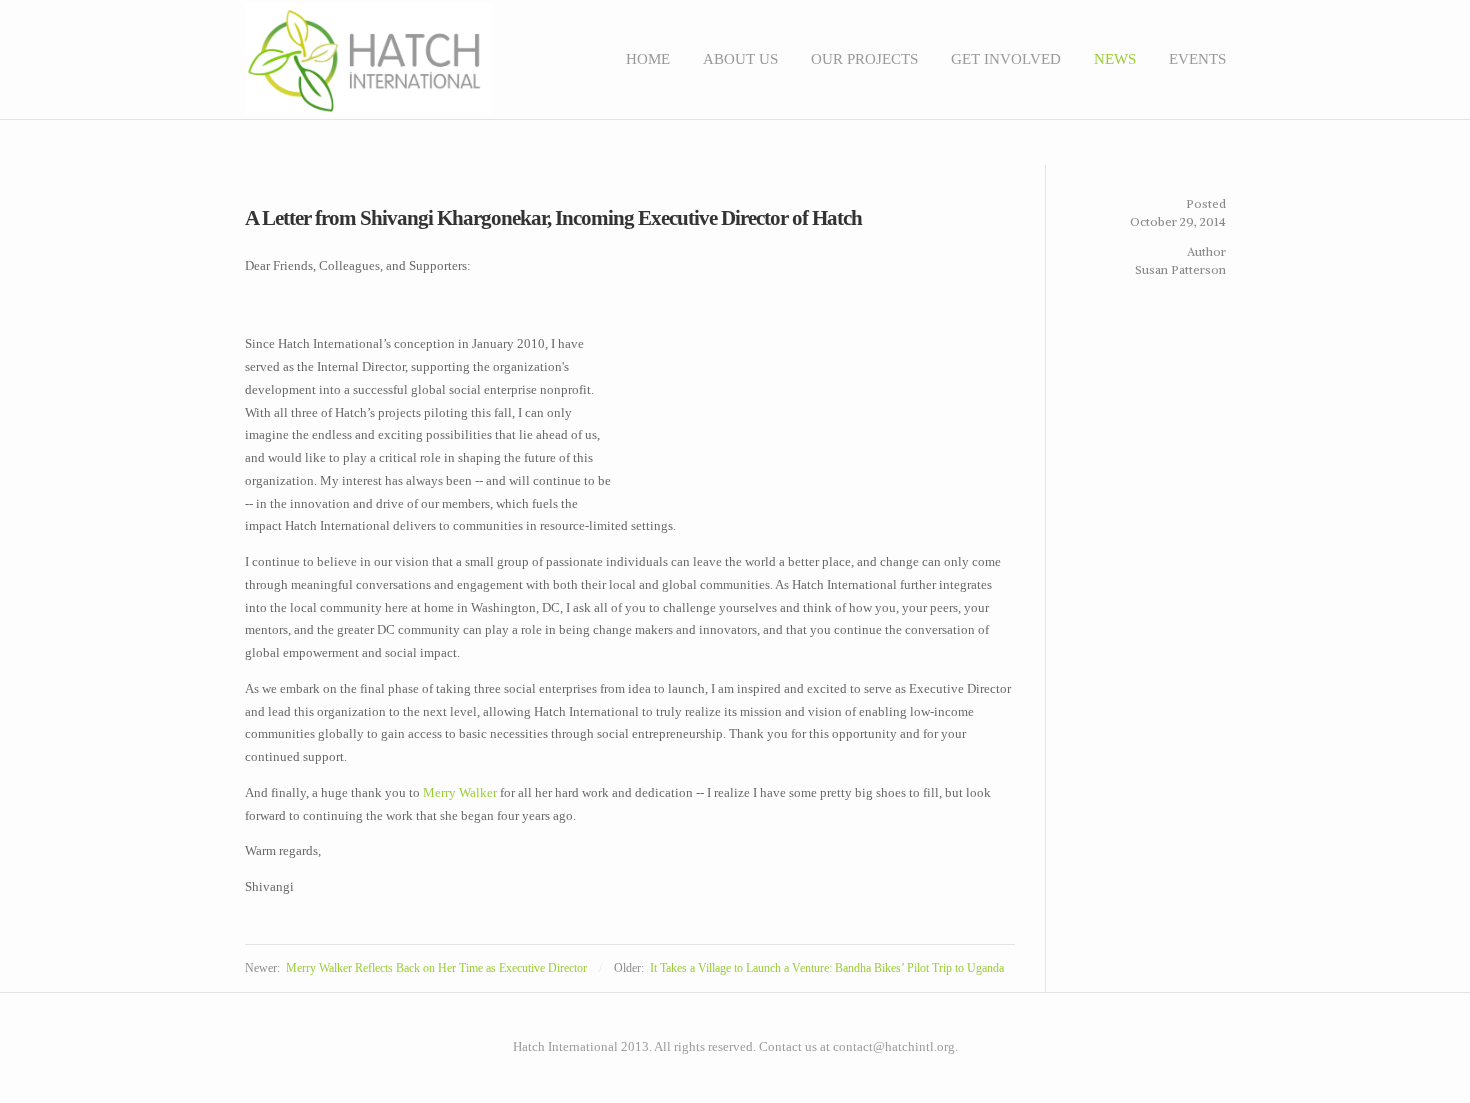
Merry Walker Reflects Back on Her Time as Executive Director (436, 968)
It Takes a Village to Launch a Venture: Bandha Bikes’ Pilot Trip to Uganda (827, 968)
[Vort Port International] (1201, 1033)
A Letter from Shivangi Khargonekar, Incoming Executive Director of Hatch (553, 218)
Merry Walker (460, 792)
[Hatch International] (1211, 1033)
